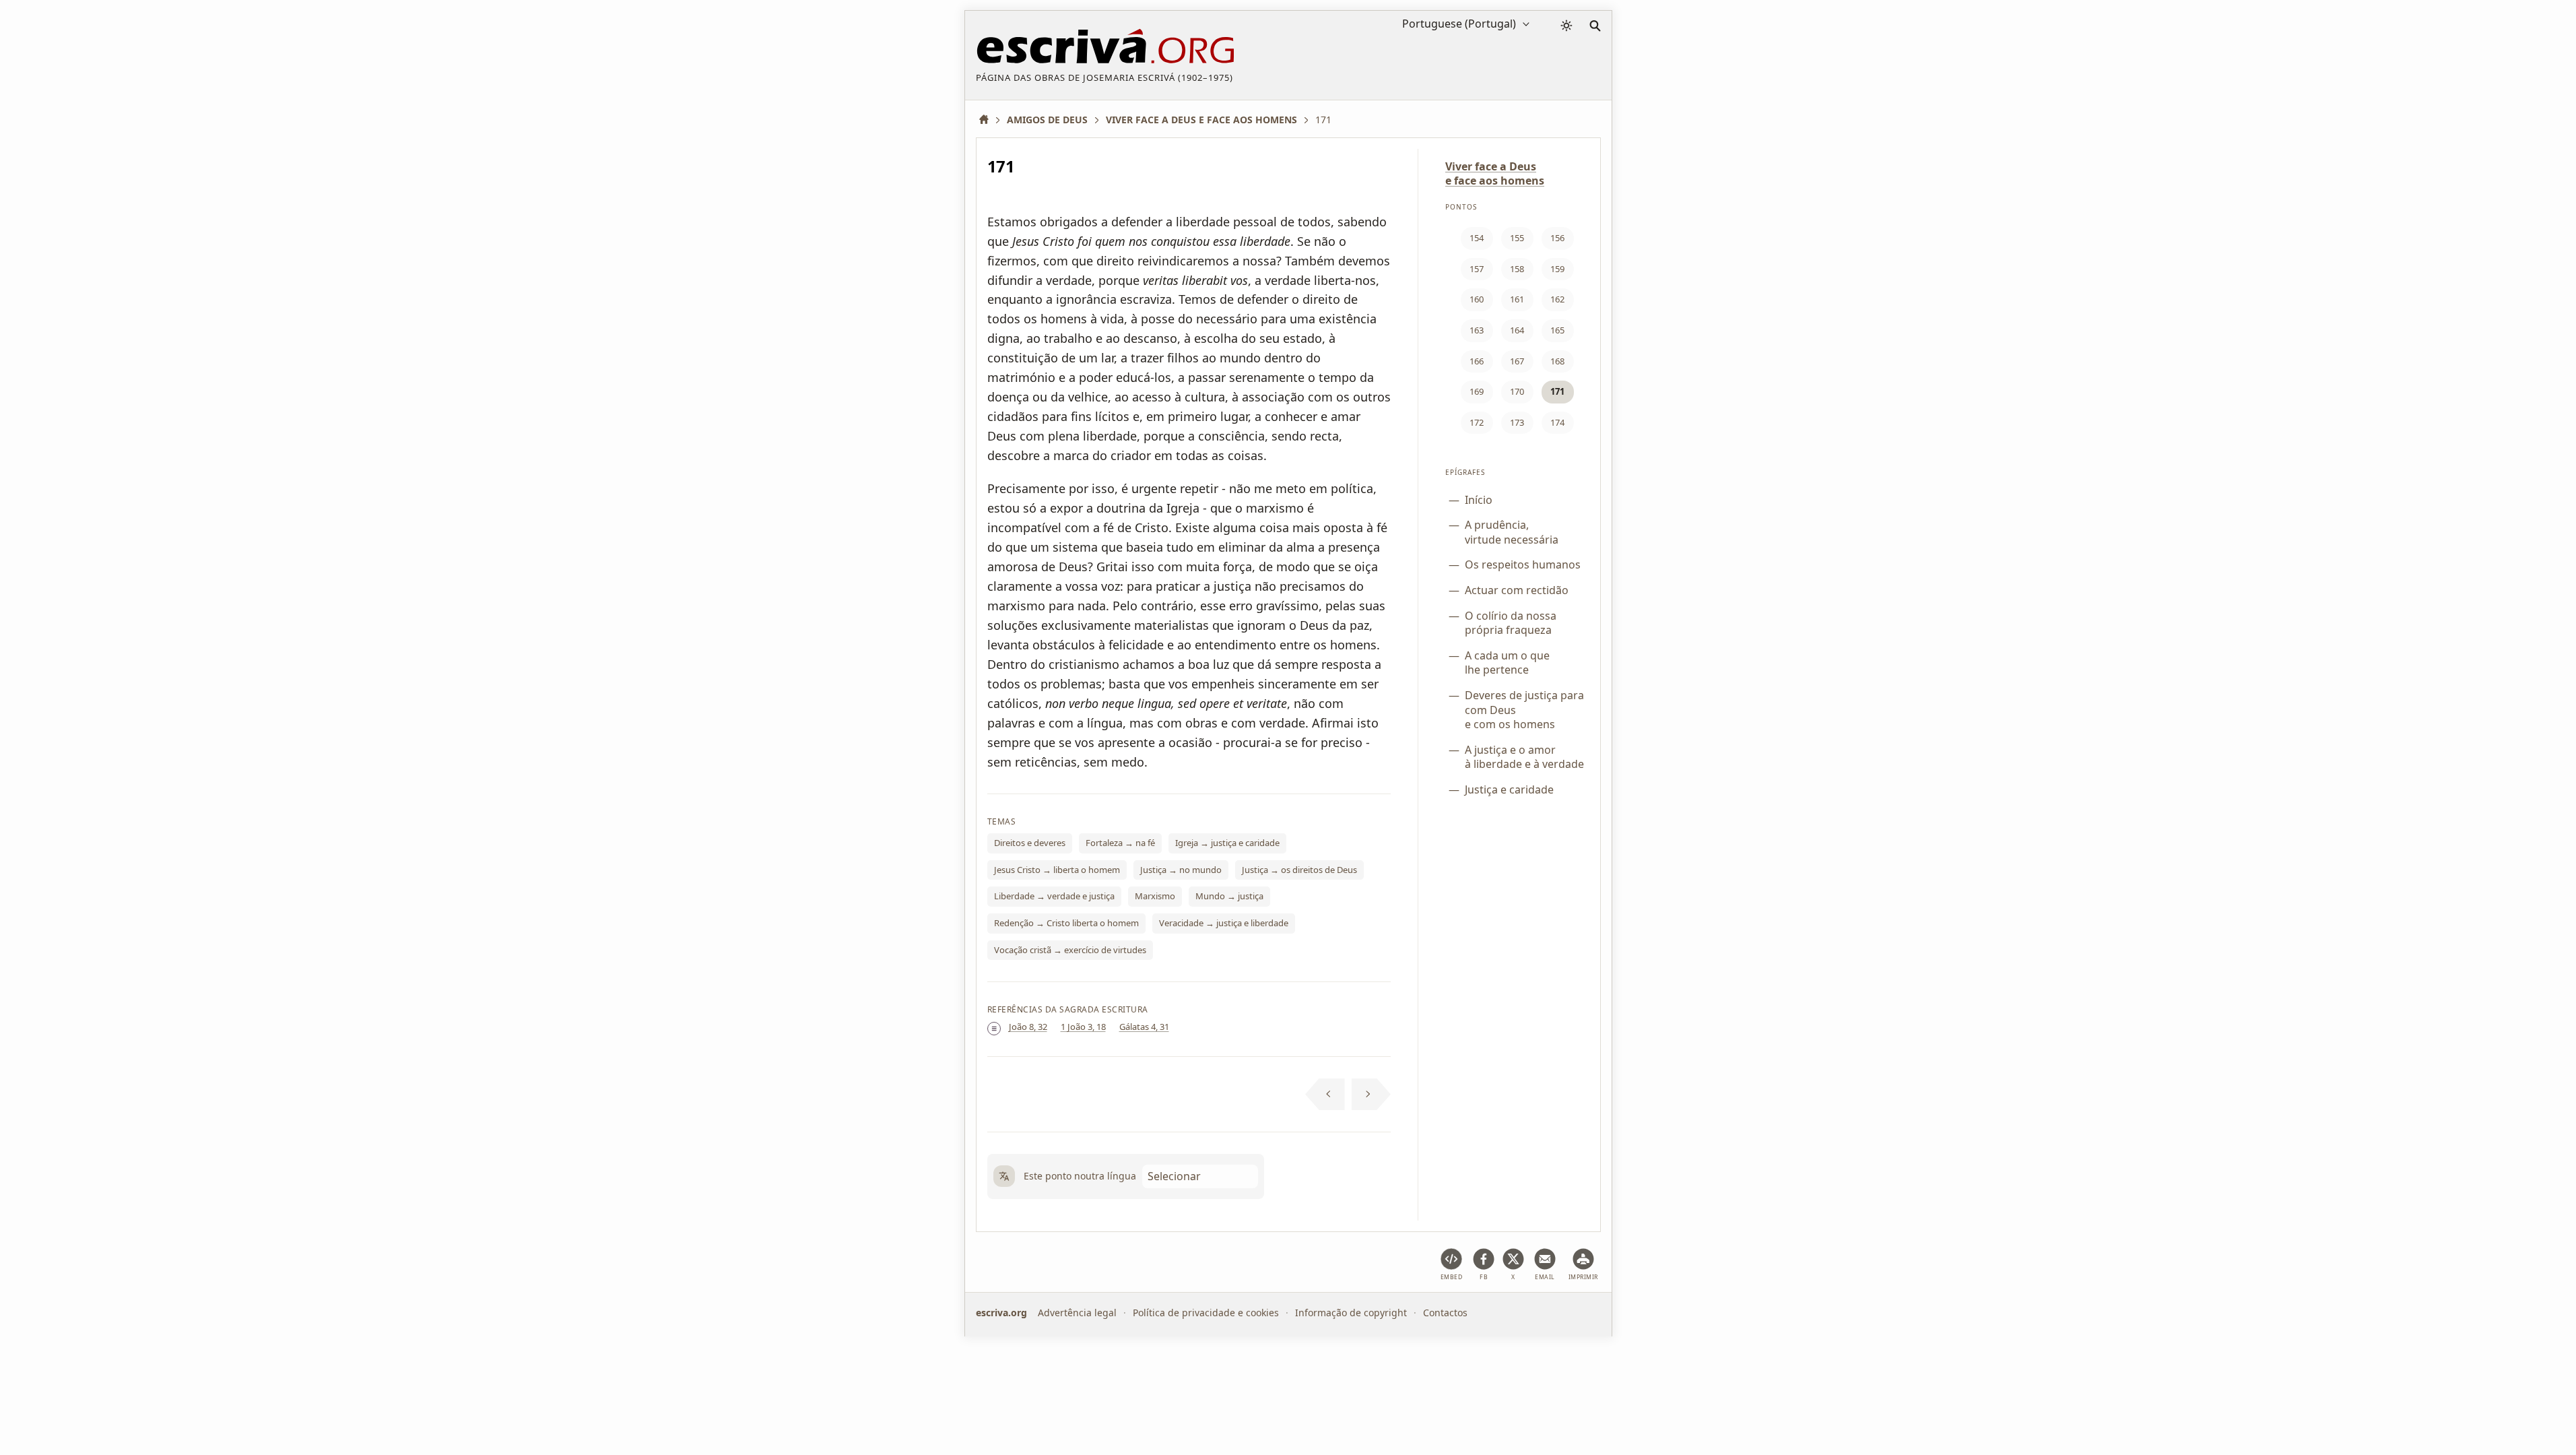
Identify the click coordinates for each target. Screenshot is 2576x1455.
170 (1517, 391)
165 (1557, 330)
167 (1517, 361)
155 (1517, 238)
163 (1477, 330)
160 (1477, 299)
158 (1517, 269)
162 (1557, 299)
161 (1517, 299)
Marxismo (1155, 896)
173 (1517, 422)
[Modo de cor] (1566, 26)
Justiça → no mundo (1181, 870)
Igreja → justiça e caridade (1227, 843)
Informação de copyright (1351, 1313)
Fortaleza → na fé (1120, 843)
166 (1477, 361)
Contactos (1445, 1313)
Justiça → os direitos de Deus (1299, 870)
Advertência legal (1077, 1313)
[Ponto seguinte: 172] (1372, 1095)
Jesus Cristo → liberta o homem (1057, 870)
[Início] (989, 120)
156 (1557, 238)
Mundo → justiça (1229, 896)
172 (1477, 422)
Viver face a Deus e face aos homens (1495, 173)
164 (1517, 330)
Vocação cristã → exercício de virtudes (1070, 950)
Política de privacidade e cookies (1206, 1313)
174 (1557, 422)
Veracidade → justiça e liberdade (1224, 923)
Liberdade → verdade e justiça (1054, 896)
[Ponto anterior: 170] (1325, 1095)
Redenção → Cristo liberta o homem (1066, 923)
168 (1557, 361)
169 (1477, 391)
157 (1477, 269)
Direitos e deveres (1030, 843)
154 (1477, 238)
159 (1557, 269)
